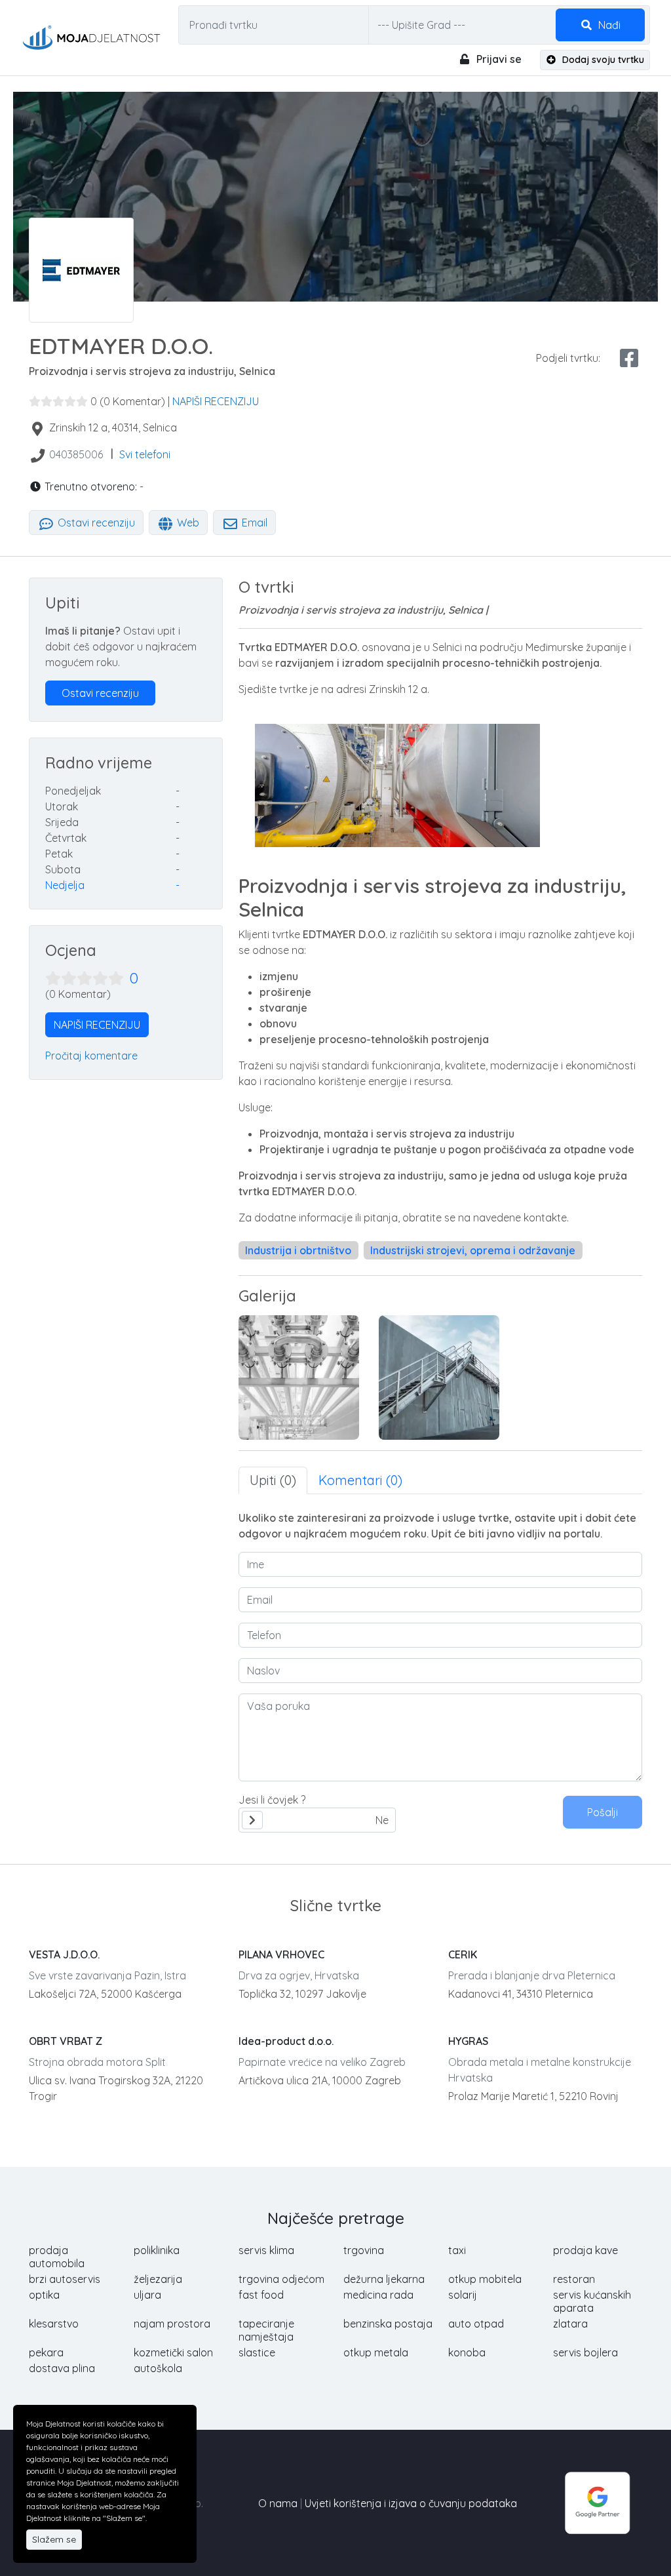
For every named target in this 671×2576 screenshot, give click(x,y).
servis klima (266, 2250)
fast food (261, 2295)
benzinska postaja (388, 2324)
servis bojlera (585, 2352)
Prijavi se (498, 59)
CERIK (463, 1954)
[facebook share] (629, 358)
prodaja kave (585, 2250)
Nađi (608, 25)
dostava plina (62, 2368)
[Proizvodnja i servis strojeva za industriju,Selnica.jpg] (299, 1377)
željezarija (158, 2279)
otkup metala (376, 2352)
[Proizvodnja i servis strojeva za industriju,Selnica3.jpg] (439, 1377)
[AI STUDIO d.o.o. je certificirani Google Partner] (598, 2502)
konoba (467, 2352)
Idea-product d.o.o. (286, 2041)
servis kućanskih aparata (592, 2301)
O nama (278, 2503)
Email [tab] (253, 523)
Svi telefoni (145, 454)
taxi (457, 2250)
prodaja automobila (57, 2257)
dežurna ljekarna (384, 2279)
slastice (257, 2352)
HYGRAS (468, 2041)
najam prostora (172, 2324)
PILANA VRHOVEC (281, 1954)
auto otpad (476, 2324)
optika (44, 2295)
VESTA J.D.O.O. (64, 1954)
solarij (463, 2295)
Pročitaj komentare (91, 1056)
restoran (574, 2279)
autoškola (158, 2368)
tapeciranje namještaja (266, 2330)
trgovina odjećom (281, 2279)
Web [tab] (187, 523)
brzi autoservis (65, 2279)
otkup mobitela (485, 2279)
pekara (46, 2352)
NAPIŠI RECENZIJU (216, 401)
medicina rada (378, 2295)
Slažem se (54, 2539)
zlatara (570, 2324)
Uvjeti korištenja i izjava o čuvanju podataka (411, 2503)
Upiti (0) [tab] (273, 1480)
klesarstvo (54, 2324)
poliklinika (157, 2250)
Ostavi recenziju (95, 523)
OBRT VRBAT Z (66, 2041)
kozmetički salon (173, 2352)
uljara (147, 2295)
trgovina (364, 2250)
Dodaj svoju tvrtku (602, 60)
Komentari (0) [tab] (360, 1480)
